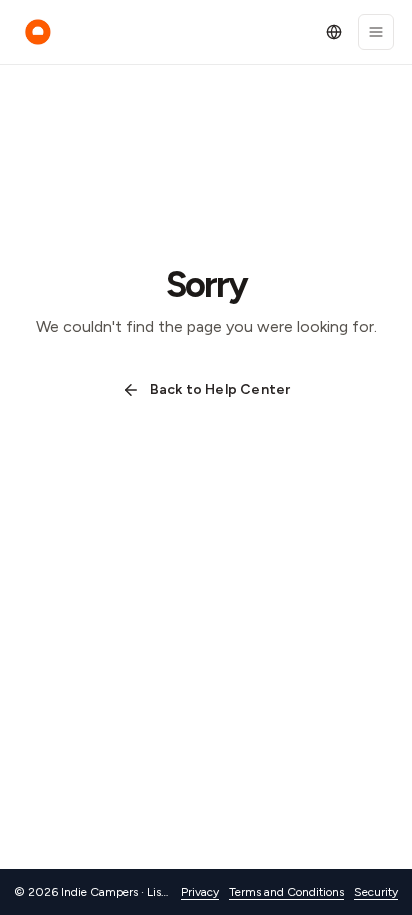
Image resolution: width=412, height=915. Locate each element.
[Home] (38, 32)
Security (376, 892)
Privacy (200, 892)
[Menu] (376, 32)
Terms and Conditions (286, 892)
